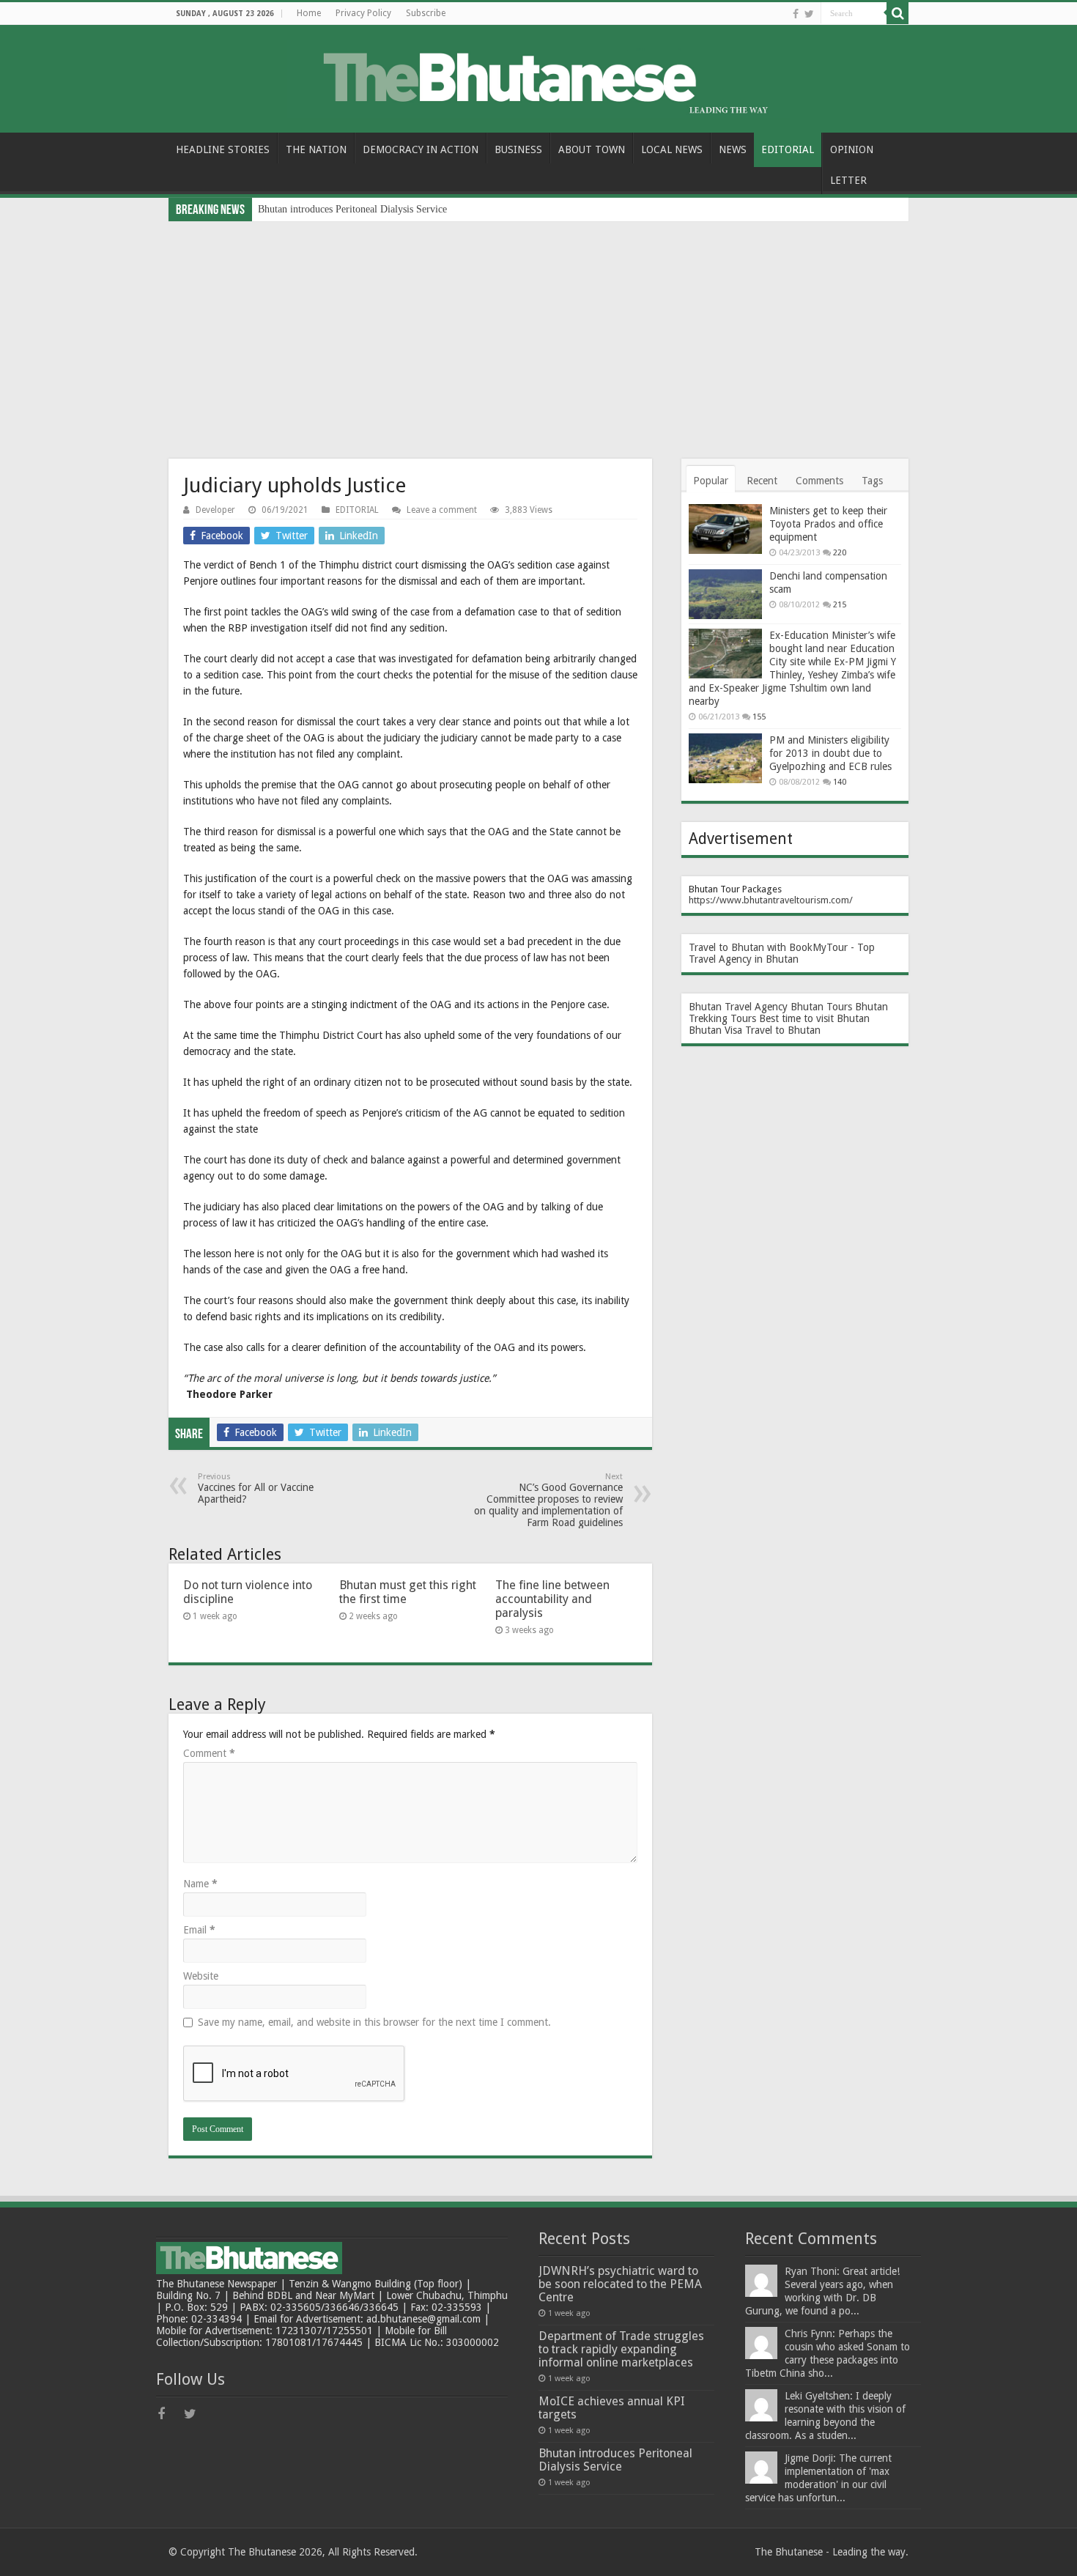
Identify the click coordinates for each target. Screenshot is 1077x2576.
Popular (711, 481)
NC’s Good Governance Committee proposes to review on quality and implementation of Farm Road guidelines (548, 1500)
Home (309, 13)
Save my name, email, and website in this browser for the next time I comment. (374, 2022)
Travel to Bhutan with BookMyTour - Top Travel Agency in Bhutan (782, 953)
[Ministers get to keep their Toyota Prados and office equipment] (725, 529)
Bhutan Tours (821, 1007)
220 (840, 553)
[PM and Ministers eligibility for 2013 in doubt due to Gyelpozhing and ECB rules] (725, 758)
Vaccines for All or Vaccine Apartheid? (256, 1488)
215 (840, 605)
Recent (762, 481)
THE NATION (316, 149)
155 (759, 717)
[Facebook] (796, 14)
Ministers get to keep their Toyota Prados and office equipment (828, 524)
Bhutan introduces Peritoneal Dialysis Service (352, 209)
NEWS (733, 149)
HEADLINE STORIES (223, 149)
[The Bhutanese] (538, 76)
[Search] (897, 13)
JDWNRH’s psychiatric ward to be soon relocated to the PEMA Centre (620, 2284)
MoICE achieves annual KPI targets (612, 2408)
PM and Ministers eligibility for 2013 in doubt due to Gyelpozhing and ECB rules (830, 753)
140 (840, 782)
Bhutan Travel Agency (738, 1007)
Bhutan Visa (715, 1030)
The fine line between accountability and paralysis (552, 1599)
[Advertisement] (538, 331)
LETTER (848, 180)
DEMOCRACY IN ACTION (421, 149)
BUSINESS (518, 149)
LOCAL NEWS (672, 149)
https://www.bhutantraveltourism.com (769, 900)
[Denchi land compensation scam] (725, 594)
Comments (819, 481)
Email (199, 1930)
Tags (872, 481)
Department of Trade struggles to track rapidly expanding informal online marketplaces (621, 2349)
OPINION (852, 149)
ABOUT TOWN (592, 149)
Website (201, 1976)
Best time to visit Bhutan (814, 1018)
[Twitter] (809, 14)
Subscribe (426, 13)
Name (200, 1884)
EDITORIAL (788, 149)
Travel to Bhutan (783, 1030)
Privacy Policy (363, 13)
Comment (209, 1753)
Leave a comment (442, 510)
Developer (215, 510)
